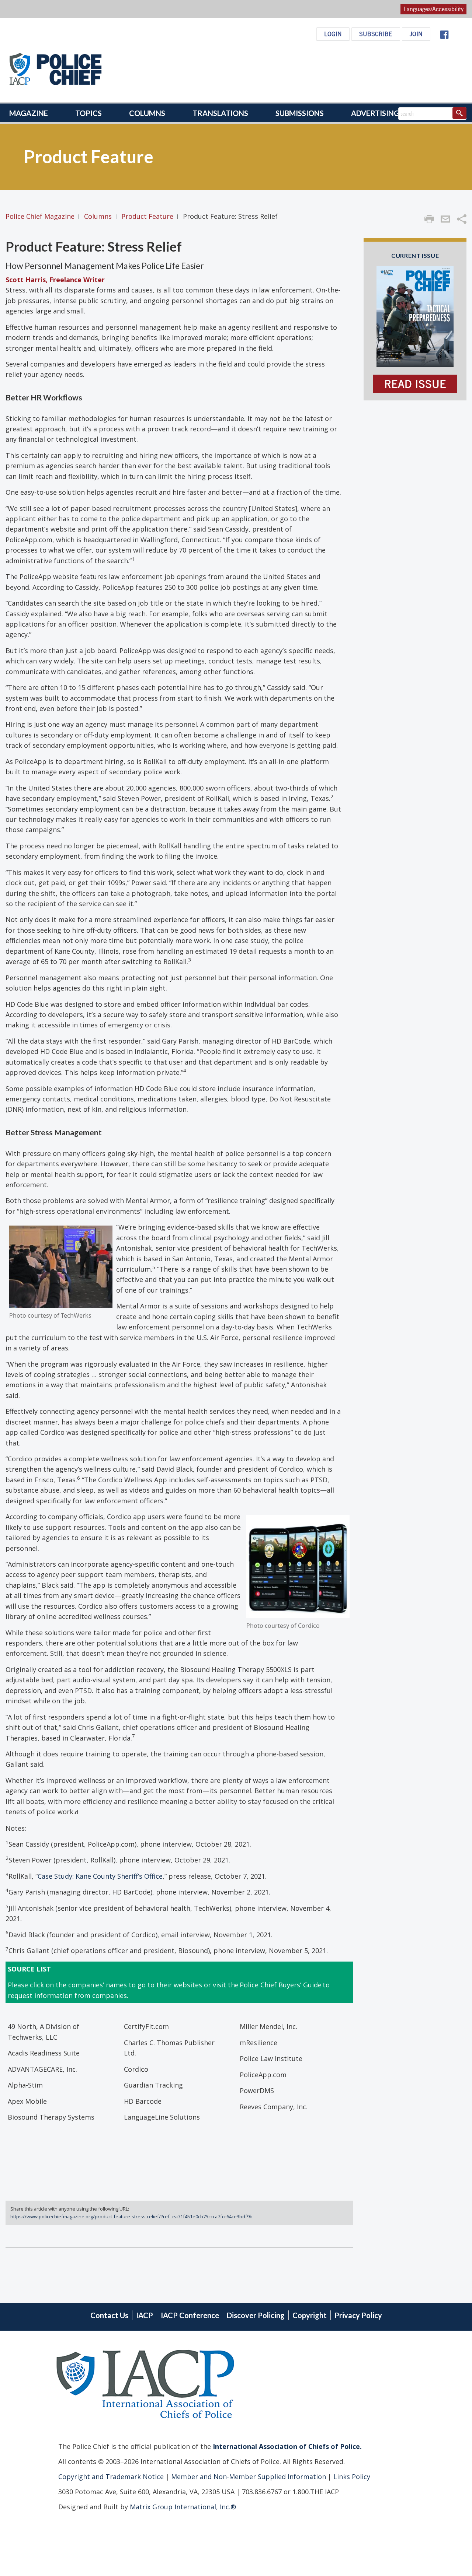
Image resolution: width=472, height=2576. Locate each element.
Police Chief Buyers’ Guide (281, 1985)
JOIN (416, 34)
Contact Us (109, 2315)
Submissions (300, 113)
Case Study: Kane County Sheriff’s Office (100, 1876)
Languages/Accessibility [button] (433, 9)
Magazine (29, 113)
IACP (145, 2315)
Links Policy (351, 2476)
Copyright (310, 2315)
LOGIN (333, 34)
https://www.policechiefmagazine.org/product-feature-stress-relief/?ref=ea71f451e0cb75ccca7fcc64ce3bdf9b (131, 2216)
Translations (220, 113)
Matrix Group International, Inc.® (183, 2506)
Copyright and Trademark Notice (112, 2476)
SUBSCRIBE (376, 34)
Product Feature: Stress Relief (94, 246)
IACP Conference (190, 2315)
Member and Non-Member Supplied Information (248, 2476)
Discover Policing (256, 2315)
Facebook (444, 35)
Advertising (375, 113)
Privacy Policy (358, 2315)
